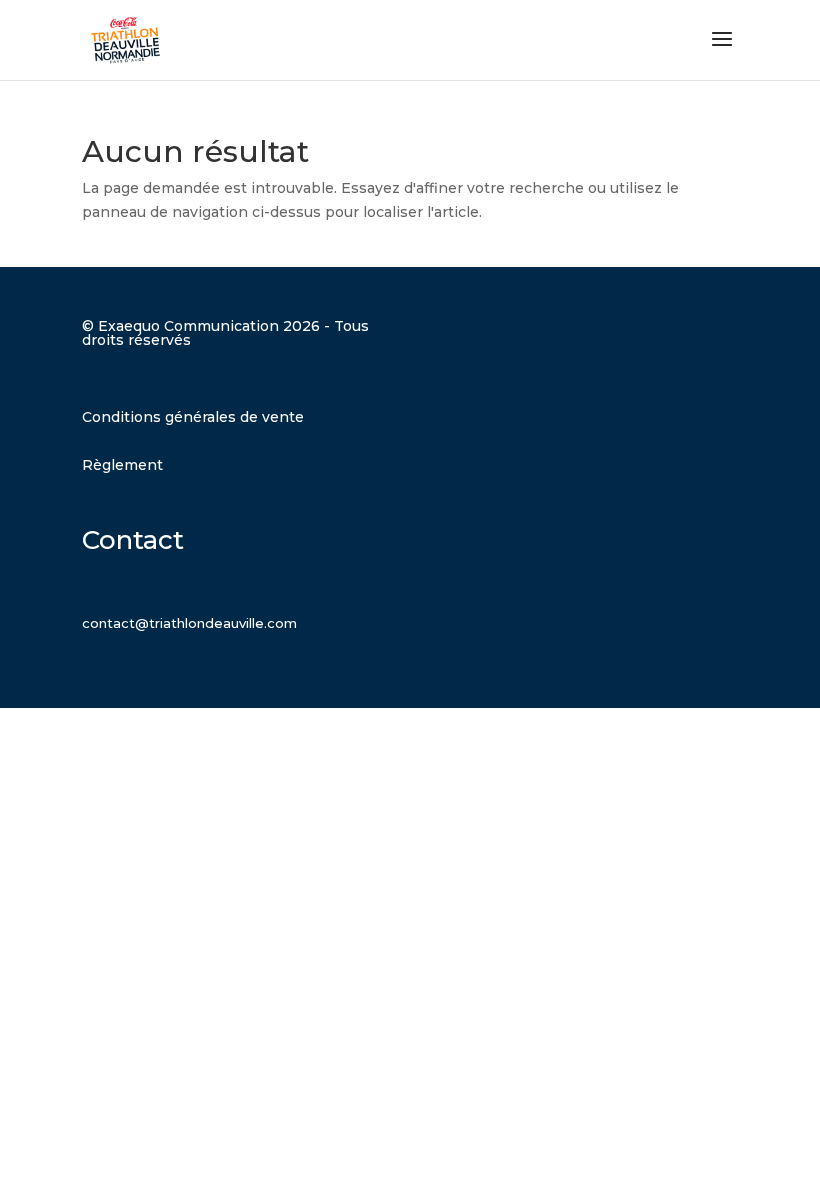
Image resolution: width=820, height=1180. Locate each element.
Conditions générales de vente (193, 417)
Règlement (122, 465)
